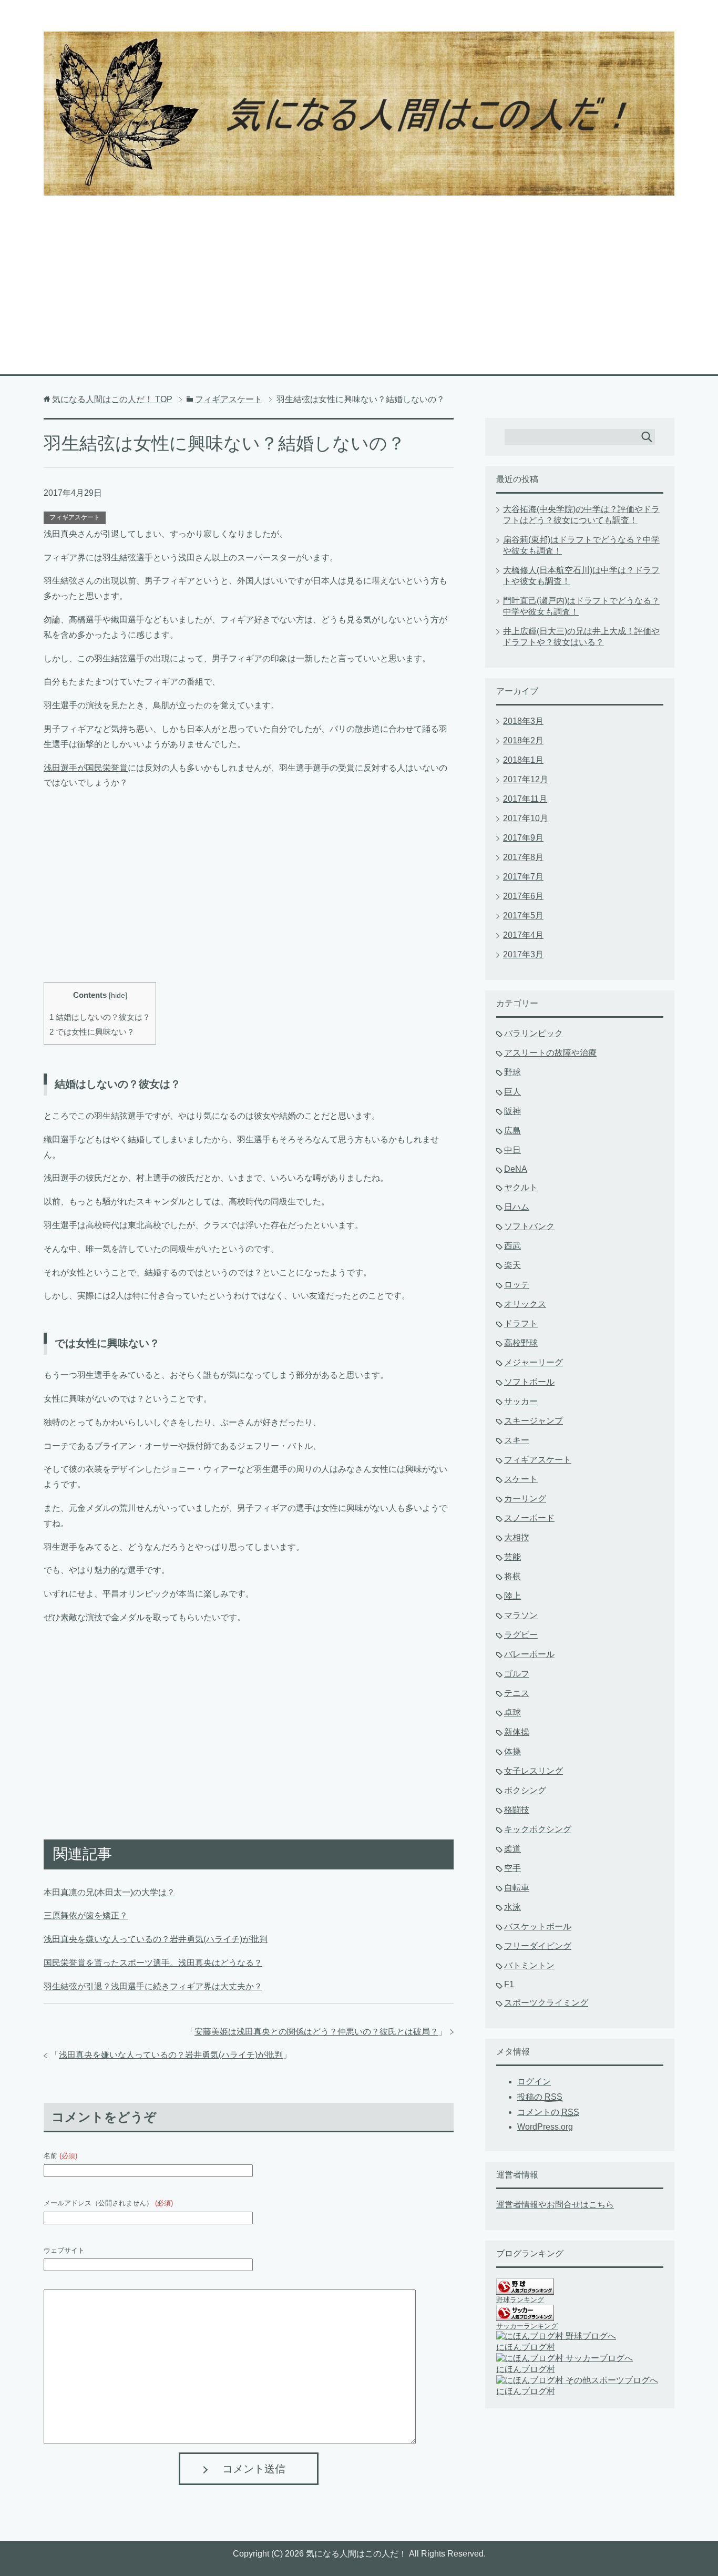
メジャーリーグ (534, 1362)
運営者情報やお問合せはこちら (555, 2205)
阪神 (512, 1111)
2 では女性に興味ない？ (92, 1032)
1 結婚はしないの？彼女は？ (100, 1017)
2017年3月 (523, 954)
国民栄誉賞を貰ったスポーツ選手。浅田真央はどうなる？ (153, 1963)
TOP (112, 399)
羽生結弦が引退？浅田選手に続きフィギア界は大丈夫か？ (153, 1986)
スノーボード (529, 1518)
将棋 (512, 1576)
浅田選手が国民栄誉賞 (86, 768)
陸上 (512, 1596)
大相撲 (517, 1537)
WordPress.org (545, 2127)
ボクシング (525, 1790)
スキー (517, 1440)
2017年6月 (523, 896)
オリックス (525, 1304)
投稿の (540, 2097)
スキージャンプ (534, 1421)
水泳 (512, 1907)
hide (118, 995)
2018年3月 (523, 721)
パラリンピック (534, 1033)
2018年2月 (523, 740)
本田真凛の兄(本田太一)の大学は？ (109, 1892)
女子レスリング (534, 1771)
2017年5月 (523, 916)
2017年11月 (525, 799)
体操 (512, 1751)
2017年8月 (523, 857)
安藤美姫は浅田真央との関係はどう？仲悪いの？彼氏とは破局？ (316, 2032)
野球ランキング (520, 2300)
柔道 (512, 1849)
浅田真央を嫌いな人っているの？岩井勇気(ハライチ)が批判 (156, 1939)
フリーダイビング (538, 1946)
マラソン (521, 1615)
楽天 (512, 1265)
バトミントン (529, 1965)
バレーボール (529, 1654)
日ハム (517, 1207)
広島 (512, 1131)
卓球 (512, 1713)
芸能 (512, 1557)
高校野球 (521, 1343)
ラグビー (521, 1635)
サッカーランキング (527, 2326)
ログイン (534, 2082)
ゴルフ (517, 1674)
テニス (517, 1693)
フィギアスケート (75, 517)
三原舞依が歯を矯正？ (86, 1915)
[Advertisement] (359, 274)
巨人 (512, 1092)
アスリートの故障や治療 (550, 1053)
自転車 (517, 1888)
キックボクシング (538, 1829)
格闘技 (517, 1810)
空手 (512, 1868)
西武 (512, 1246)
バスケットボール (538, 1926)
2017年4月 (523, 935)
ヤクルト (521, 1187)
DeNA (516, 1169)
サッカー (521, 1401)
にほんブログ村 (526, 2347)
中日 (512, 1150)
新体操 (517, 1732)
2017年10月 (526, 818)
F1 (509, 1984)
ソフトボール (529, 1382)
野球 (512, 1072)
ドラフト (521, 1323)
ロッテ (517, 1285)
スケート (521, 1479)
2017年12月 (526, 779)
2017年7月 (523, 877)
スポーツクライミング (546, 2003)
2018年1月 (523, 760)
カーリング (525, 1499)
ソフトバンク (529, 1226)
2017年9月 (523, 838)
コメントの (548, 2112)
